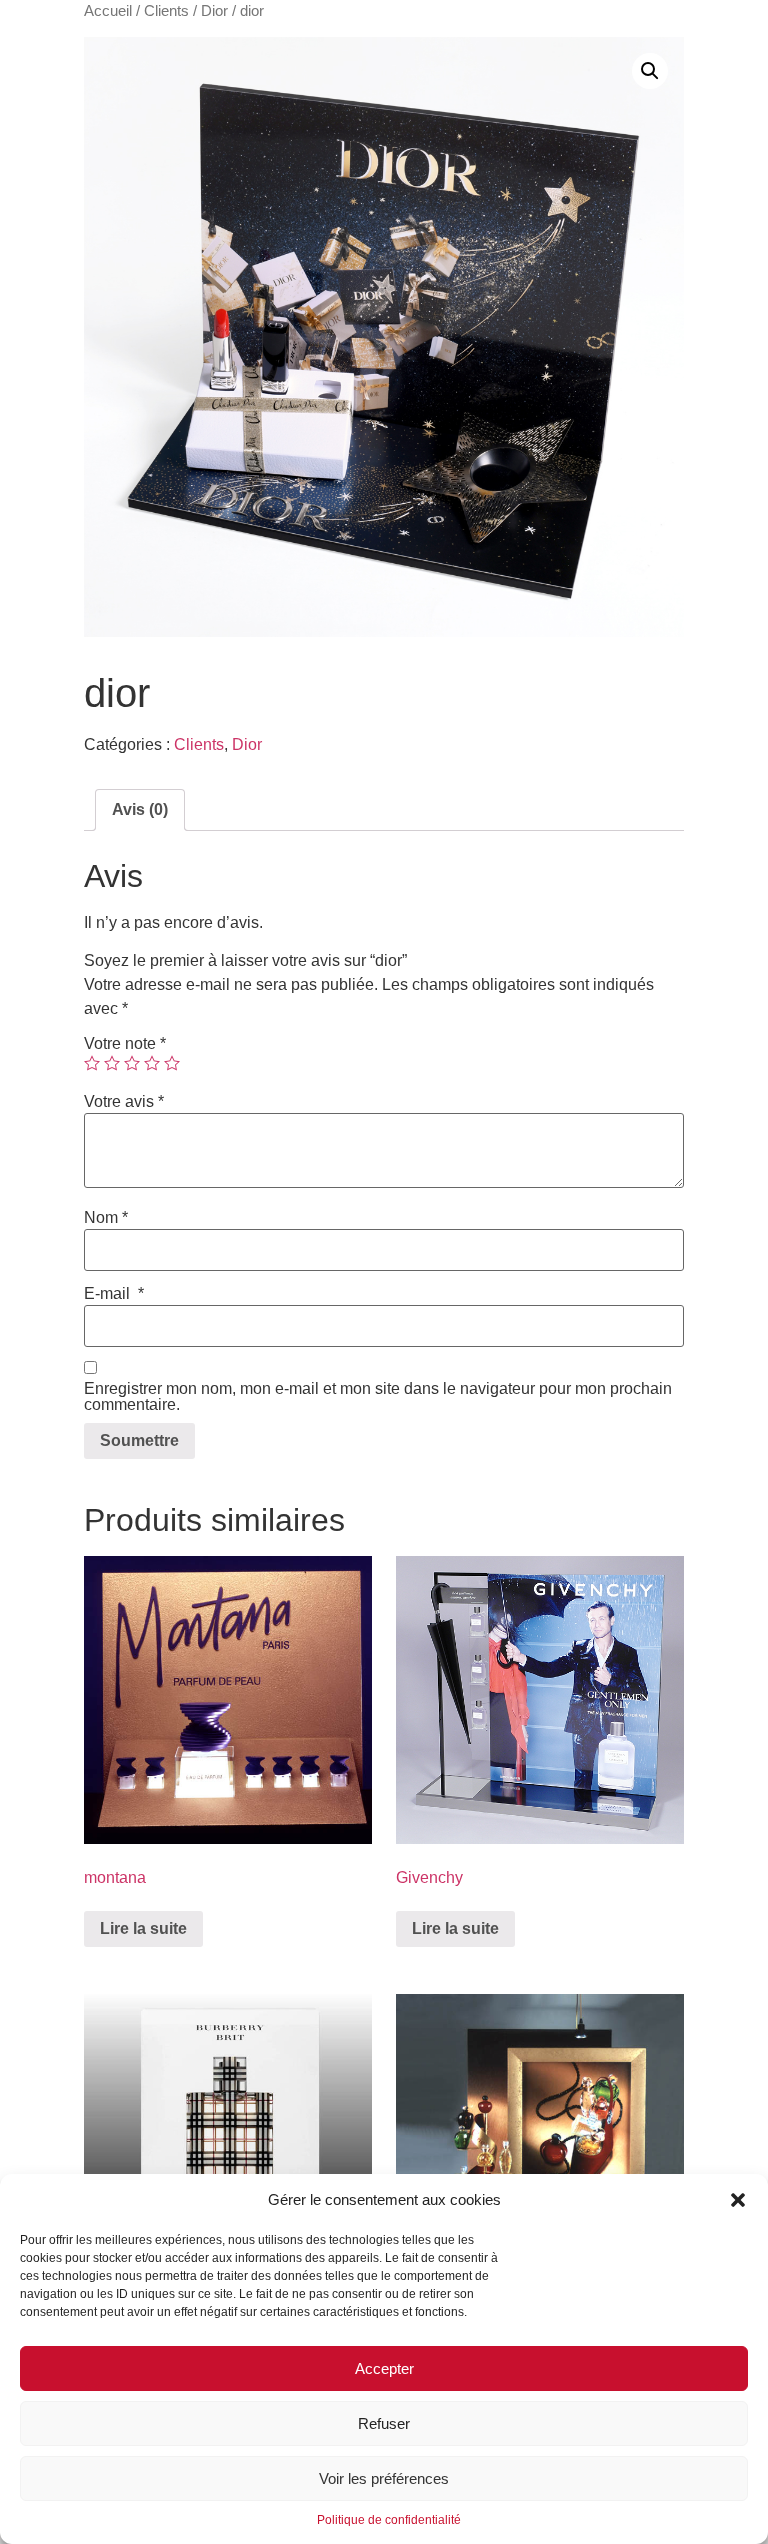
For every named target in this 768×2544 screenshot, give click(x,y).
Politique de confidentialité (389, 2520)
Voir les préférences (384, 2478)
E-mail (114, 1294)
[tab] (140, 810)
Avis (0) (140, 809)
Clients (166, 11)
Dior (214, 11)
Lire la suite (143, 1928)
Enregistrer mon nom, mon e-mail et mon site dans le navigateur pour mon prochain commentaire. (378, 1397)
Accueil (108, 11)
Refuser (384, 2423)
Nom (106, 1218)
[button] (738, 2200)
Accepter (384, 2368)
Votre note (125, 1044)
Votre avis (124, 1102)
